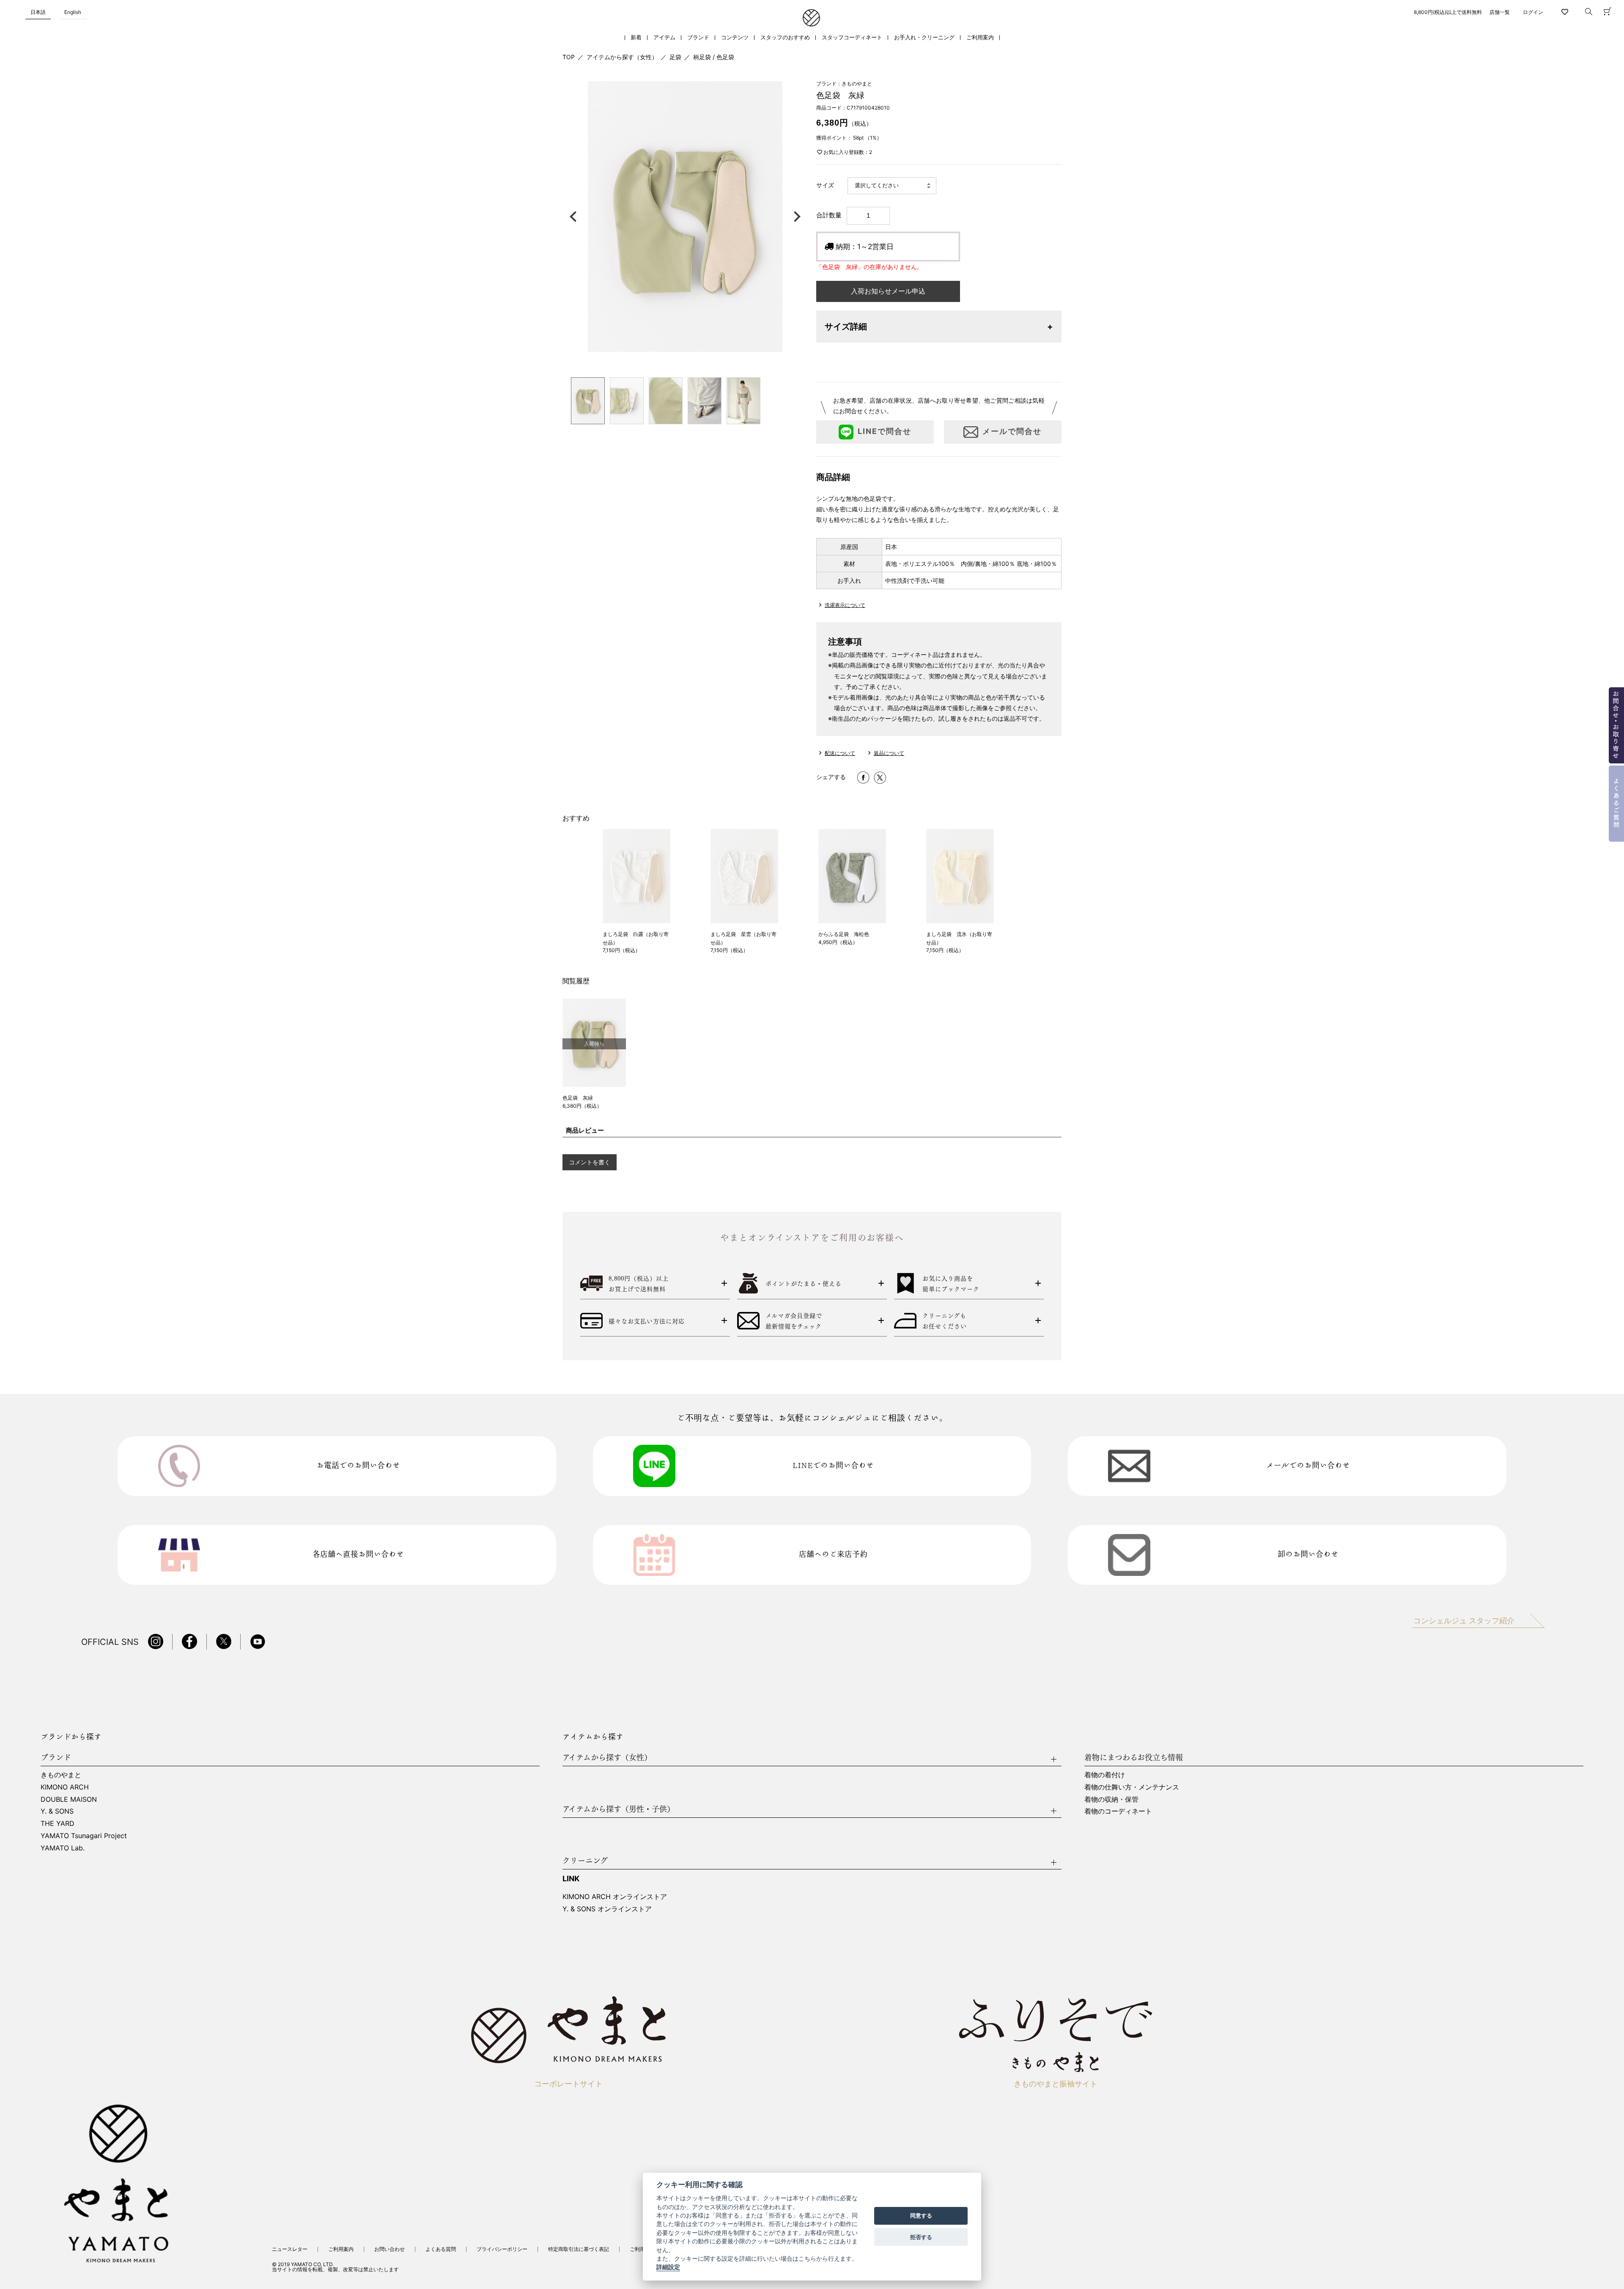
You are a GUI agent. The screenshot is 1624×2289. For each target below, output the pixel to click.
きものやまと (61, 1775)
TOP (569, 57)
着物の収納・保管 (1111, 1799)
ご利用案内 (980, 37)
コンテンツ (735, 37)
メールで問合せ (1012, 431)
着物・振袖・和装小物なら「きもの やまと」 (811, 18)
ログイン (1533, 12)
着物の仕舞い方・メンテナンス (1132, 1787)
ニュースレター (290, 2249)
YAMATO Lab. (63, 1848)
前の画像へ (575, 217)
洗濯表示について (845, 605)
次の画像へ (795, 217)
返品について (889, 753)
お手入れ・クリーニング (924, 37)
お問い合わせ (390, 2249)
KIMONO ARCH (65, 1787)
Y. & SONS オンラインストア (607, 1909)
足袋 (675, 57)
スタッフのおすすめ (785, 37)
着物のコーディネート (1118, 1811)
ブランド (698, 37)
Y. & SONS (57, 1811)
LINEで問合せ (885, 431)
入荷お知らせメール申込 (888, 291)
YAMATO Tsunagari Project (84, 1836)
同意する (921, 2216)
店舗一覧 (1500, 12)
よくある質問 (441, 2249)
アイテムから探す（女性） (622, 57)
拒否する (921, 2237)
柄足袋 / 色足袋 (714, 57)
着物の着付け (1105, 1775)
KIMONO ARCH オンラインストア (615, 1897)
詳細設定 (668, 2267)
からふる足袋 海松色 (844, 934)
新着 (636, 37)
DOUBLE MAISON (69, 1799)
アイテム (664, 37)
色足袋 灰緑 (578, 1098)
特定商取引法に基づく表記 (579, 2249)
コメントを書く (590, 1162)
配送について (840, 753)
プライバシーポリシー (502, 2249)
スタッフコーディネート (852, 37)
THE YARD (58, 1823)
